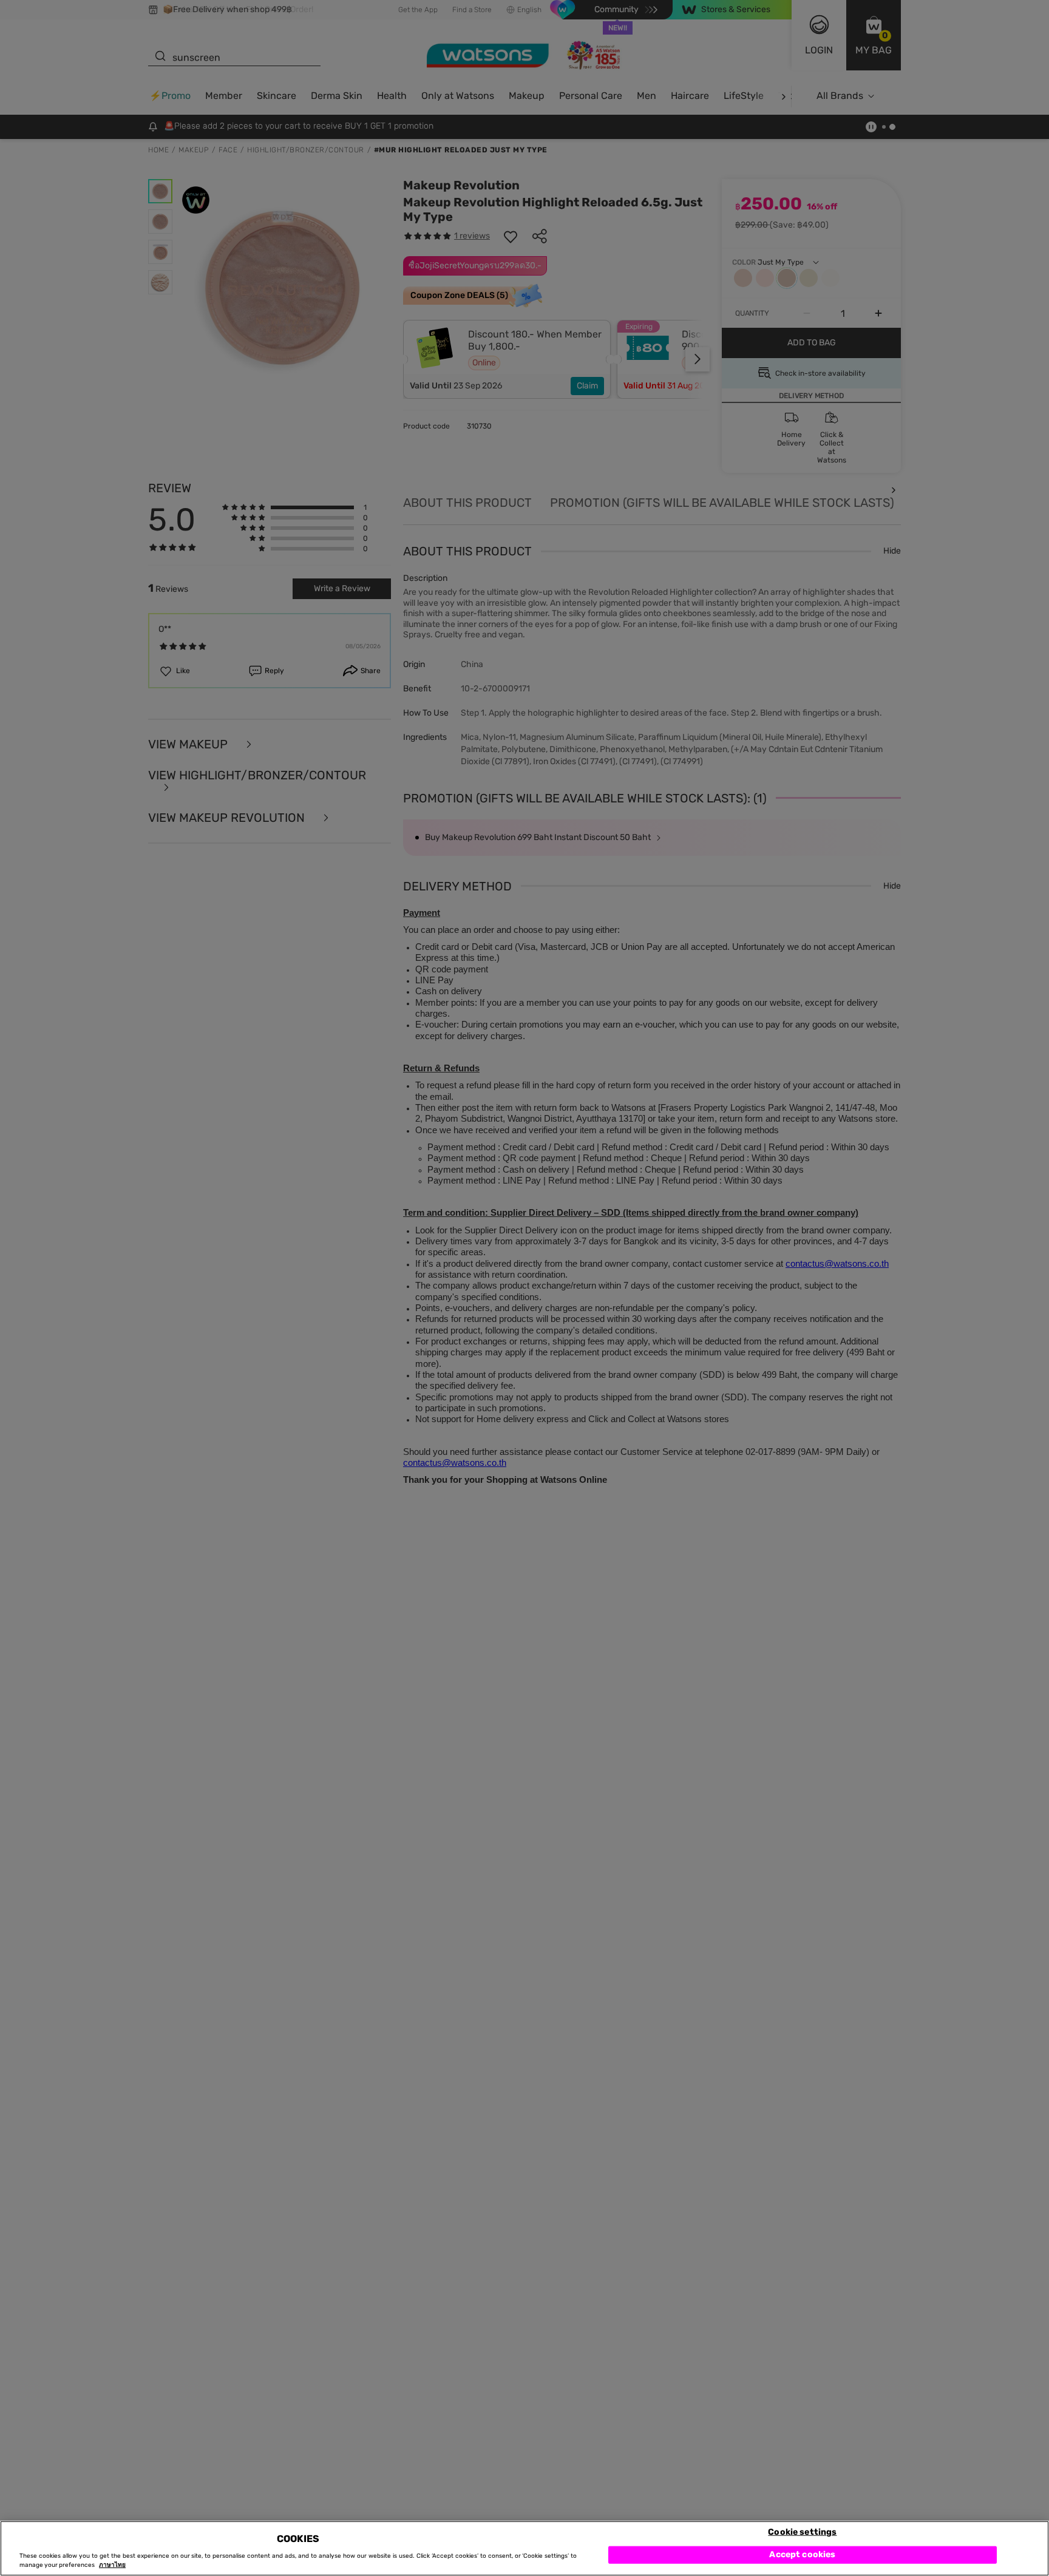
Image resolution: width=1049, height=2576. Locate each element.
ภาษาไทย (112, 2565)
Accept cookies (802, 2554)
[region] (524, 2548)
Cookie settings (802, 2531)
